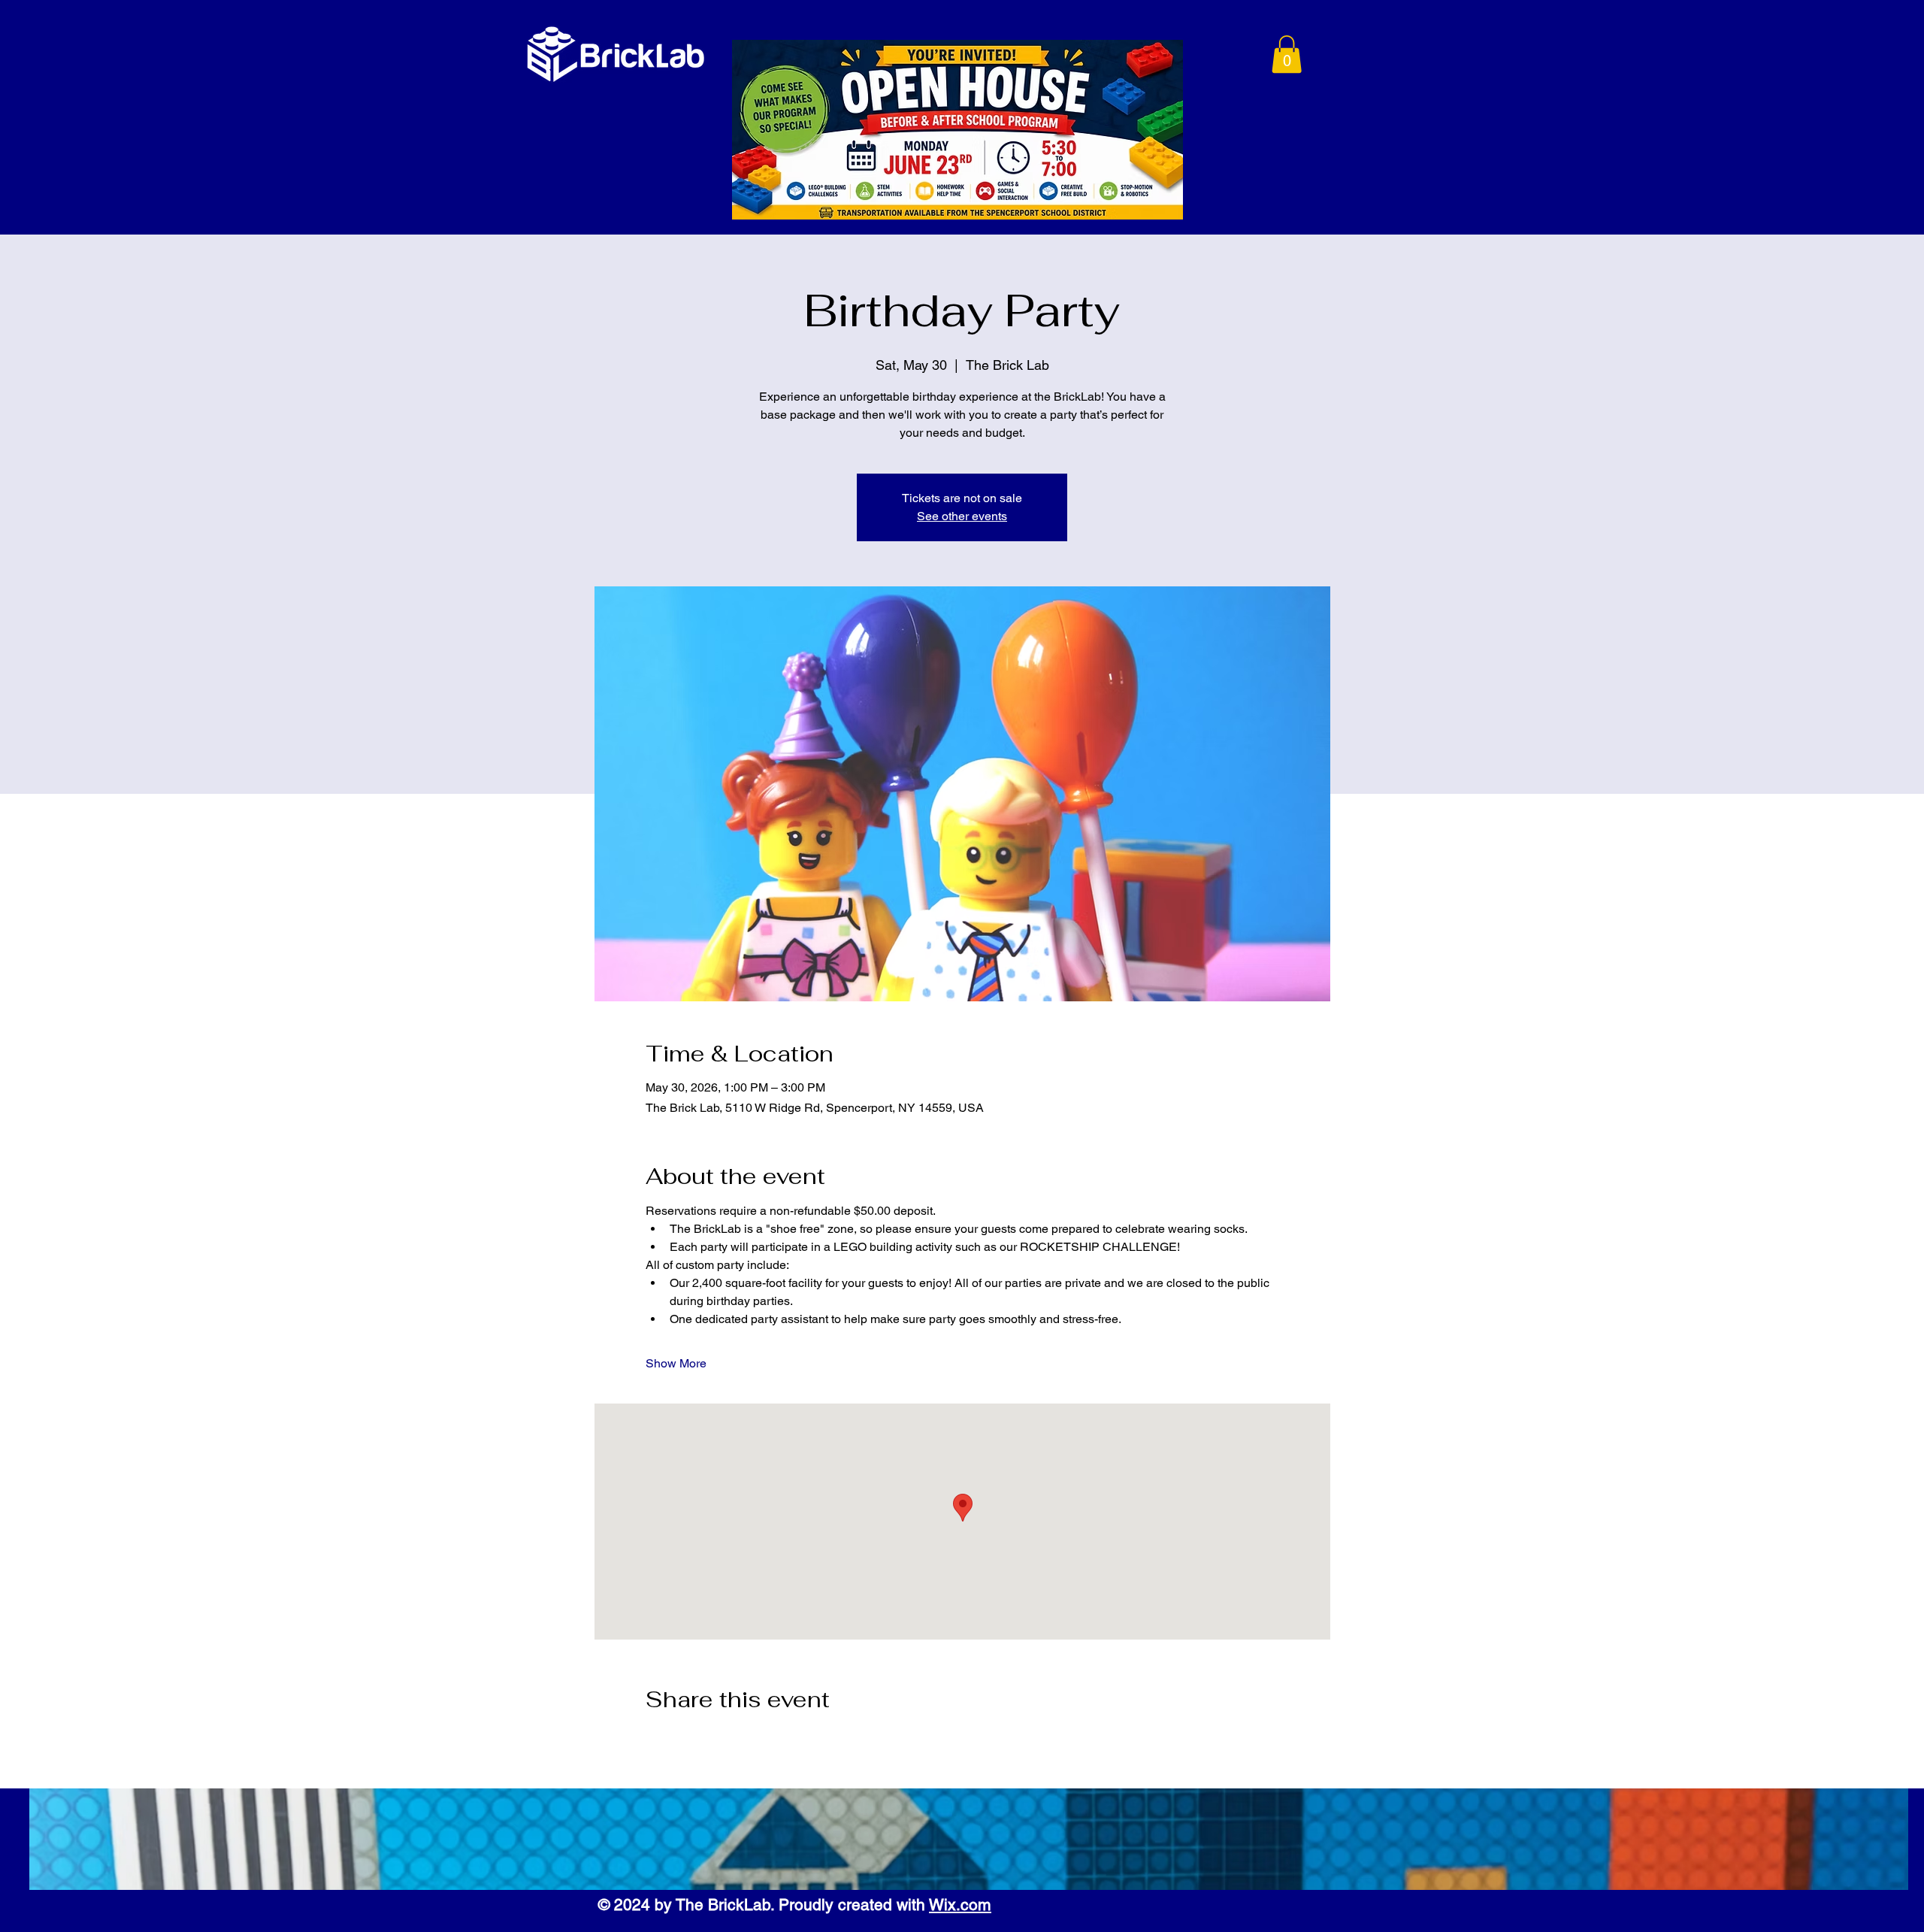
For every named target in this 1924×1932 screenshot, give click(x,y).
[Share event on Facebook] (653, 1740)
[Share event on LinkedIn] (726, 1740)
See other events (962, 516)
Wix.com (960, 1905)
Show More (676, 1363)
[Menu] (1218, 56)
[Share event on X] (690, 1740)
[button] (1287, 54)
